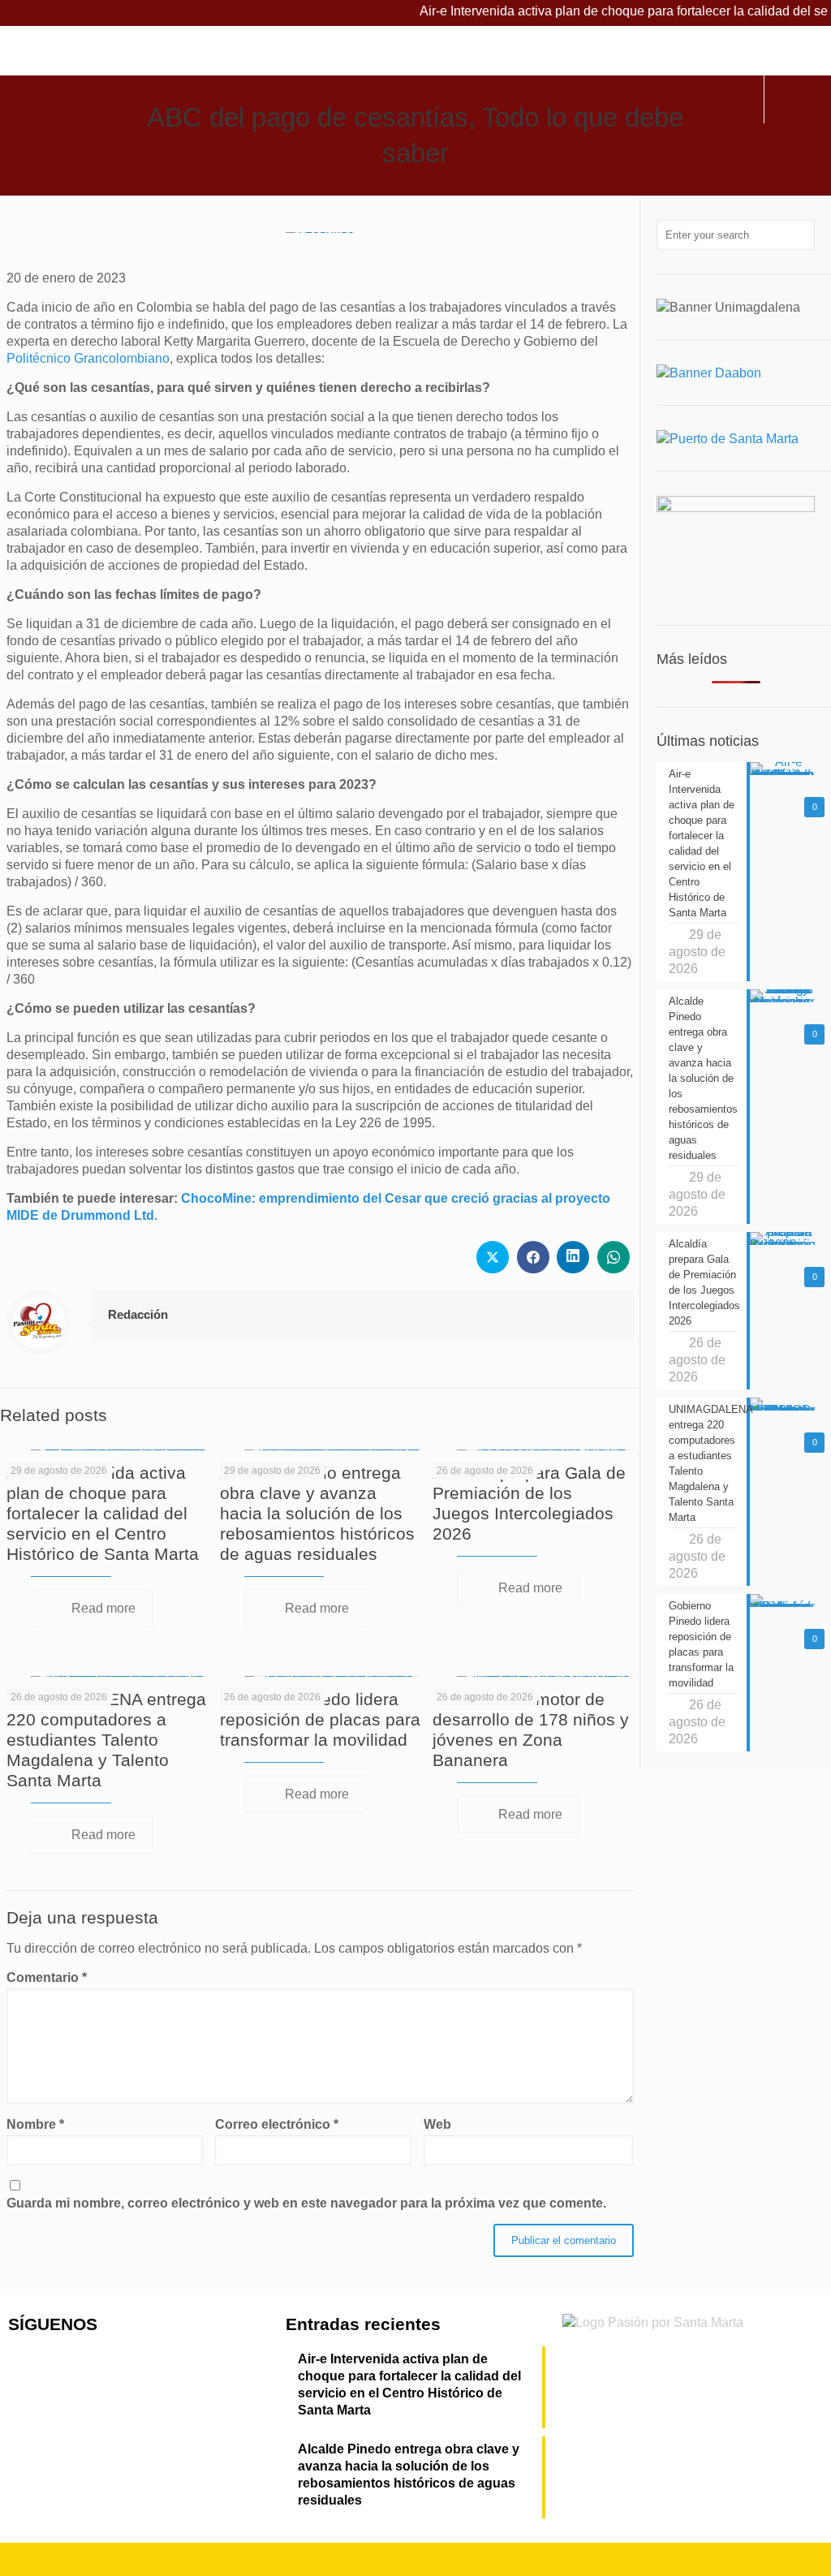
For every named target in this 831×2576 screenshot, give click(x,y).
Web (437, 2124)
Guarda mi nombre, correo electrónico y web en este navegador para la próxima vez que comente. (306, 2203)
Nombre (35, 2124)
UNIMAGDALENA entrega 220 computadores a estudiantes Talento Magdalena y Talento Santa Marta (106, 1740)
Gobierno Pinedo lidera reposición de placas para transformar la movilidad (320, 1719)
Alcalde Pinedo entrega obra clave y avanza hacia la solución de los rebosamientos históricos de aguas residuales (317, 1513)
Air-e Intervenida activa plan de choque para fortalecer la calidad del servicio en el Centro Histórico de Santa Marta (103, 1513)
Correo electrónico (277, 2124)
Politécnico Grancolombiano (88, 358)
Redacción (138, 1314)
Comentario (47, 1977)
